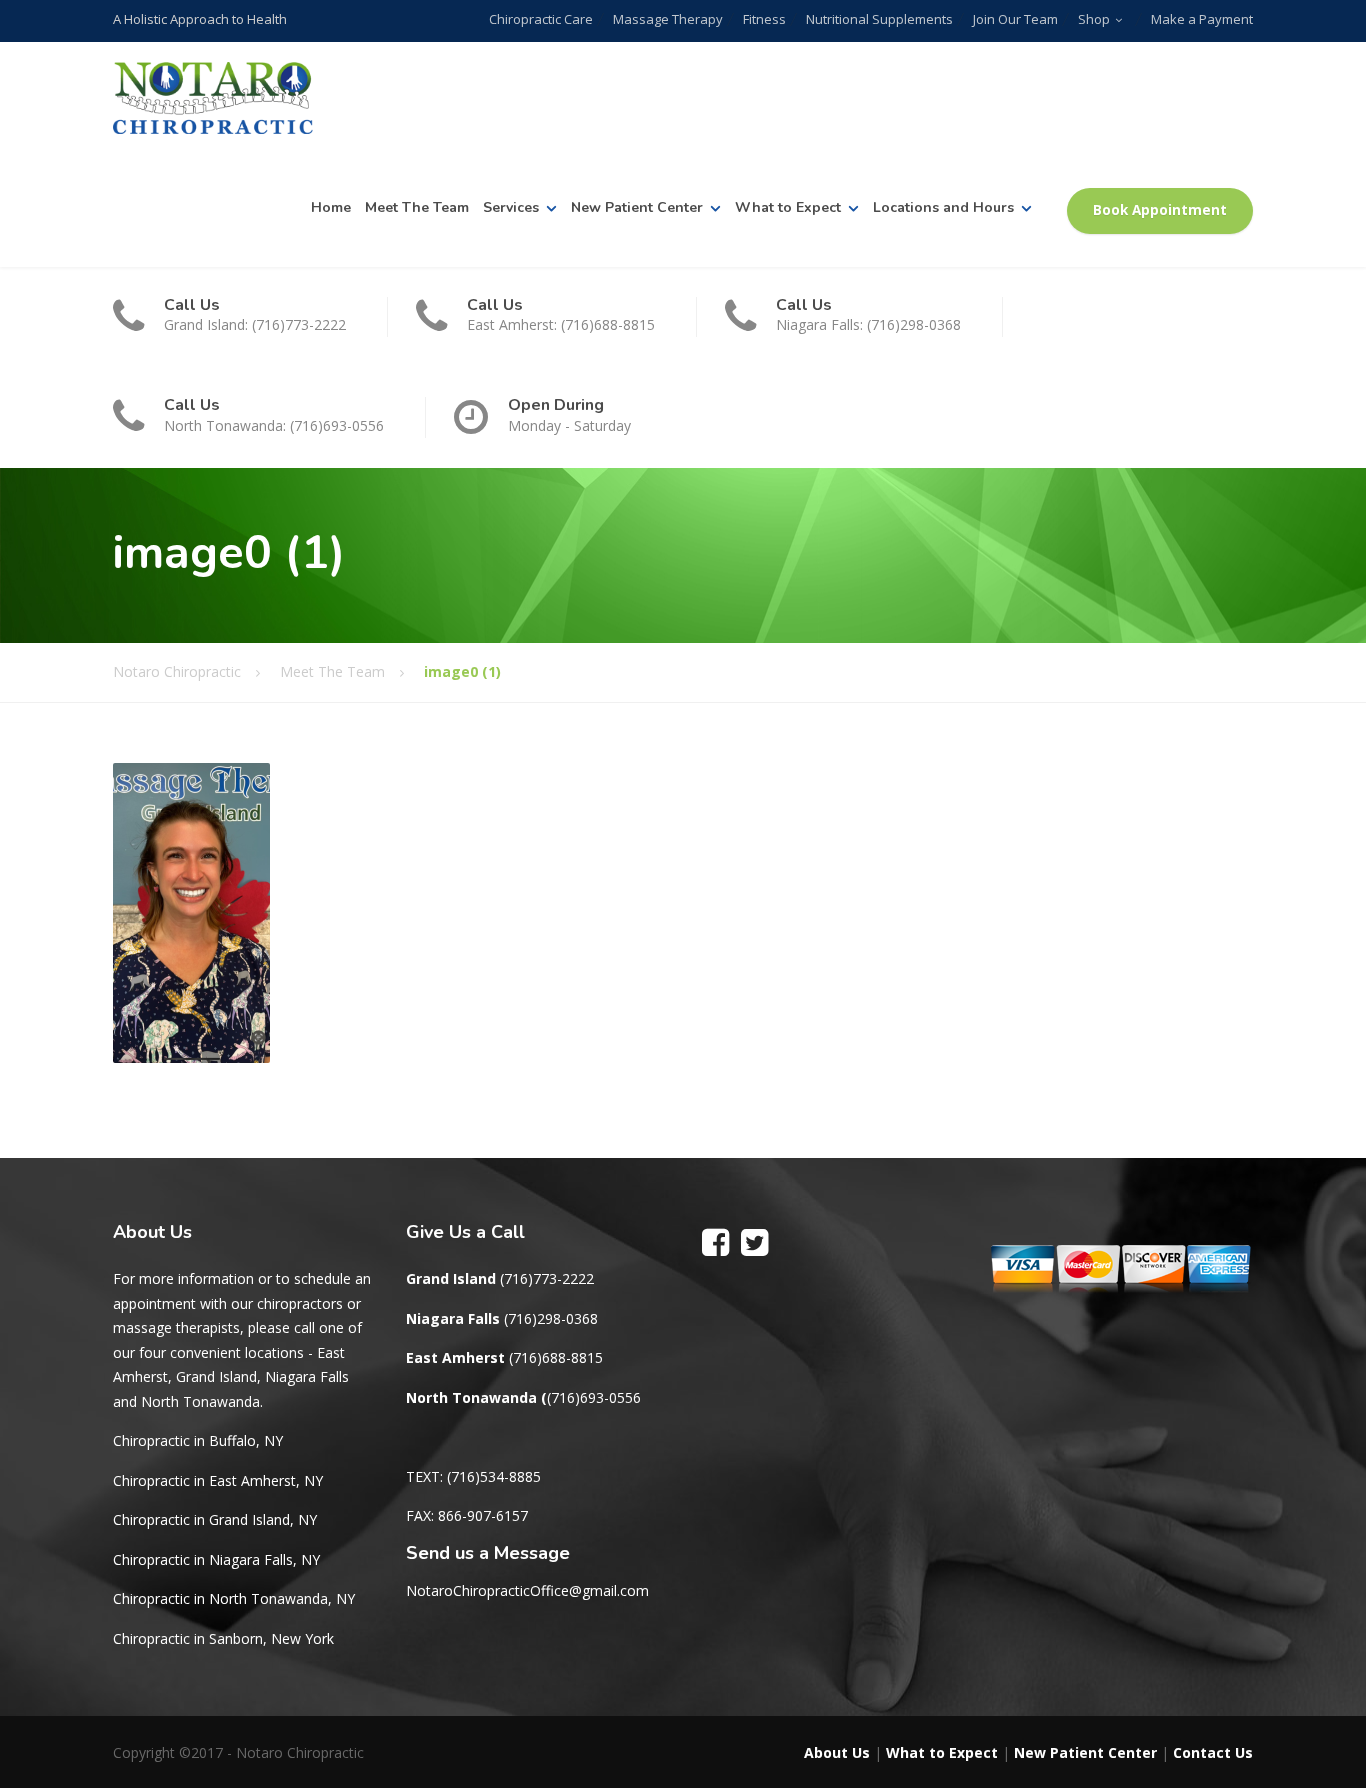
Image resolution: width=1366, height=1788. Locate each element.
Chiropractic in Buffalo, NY (198, 1440)
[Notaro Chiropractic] (213, 98)
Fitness (764, 19)
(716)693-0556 (594, 1397)
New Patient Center (637, 207)
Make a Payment (1202, 19)
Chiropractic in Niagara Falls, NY (216, 1559)
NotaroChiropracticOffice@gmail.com (527, 1590)
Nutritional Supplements (879, 19)
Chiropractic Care (541, 19)
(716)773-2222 (547, 1278)
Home (331, 207)
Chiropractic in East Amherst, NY (218, 1480)
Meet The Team (417, 207)
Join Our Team (1015, 19)
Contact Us (1213, 1752)
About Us (837, 1752)
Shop (1094, 19)
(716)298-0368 (551, 1318)
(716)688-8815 (556, 1357)
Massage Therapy (668, 19)
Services (511, 207)
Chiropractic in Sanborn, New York (223, 1638)
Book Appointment (1160, 210)
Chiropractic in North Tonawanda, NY (234, 1598)
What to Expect (788, 207)
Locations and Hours (943, 207)
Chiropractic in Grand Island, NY (215, 1519)
